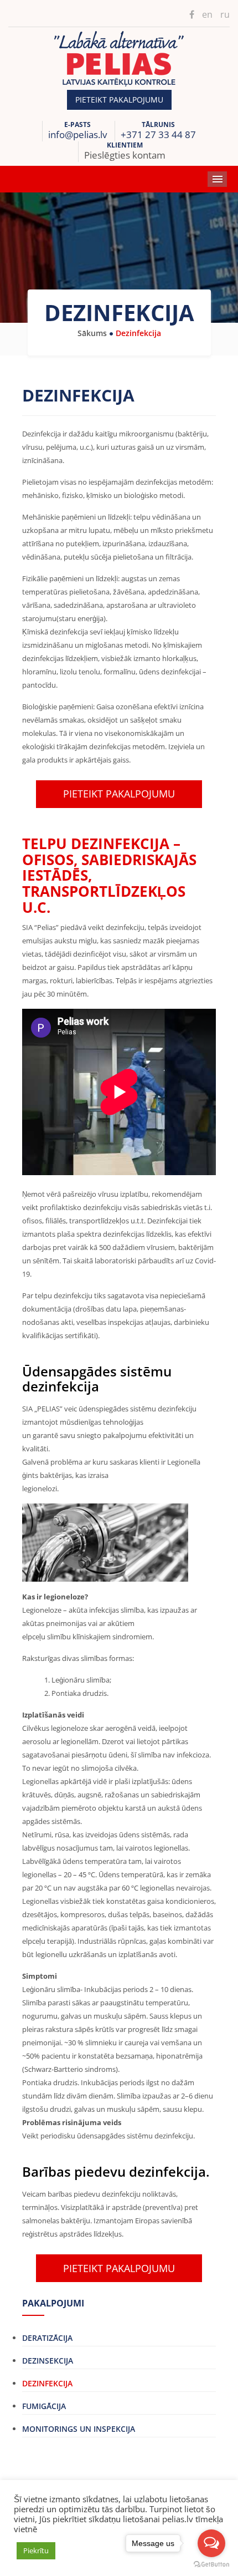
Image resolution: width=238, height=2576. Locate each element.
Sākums (92, 333)
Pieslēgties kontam (125, 155)
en (207, 14)
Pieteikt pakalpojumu (119, 100)
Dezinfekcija (47, 2383)
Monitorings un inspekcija (79, 2429)
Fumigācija (44, 2406)
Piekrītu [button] (36, 2550)
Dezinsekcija (48, 2361)
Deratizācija (47, 2338)
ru (225, 14)
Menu (217, 179)
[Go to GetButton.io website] (211, 2565)
